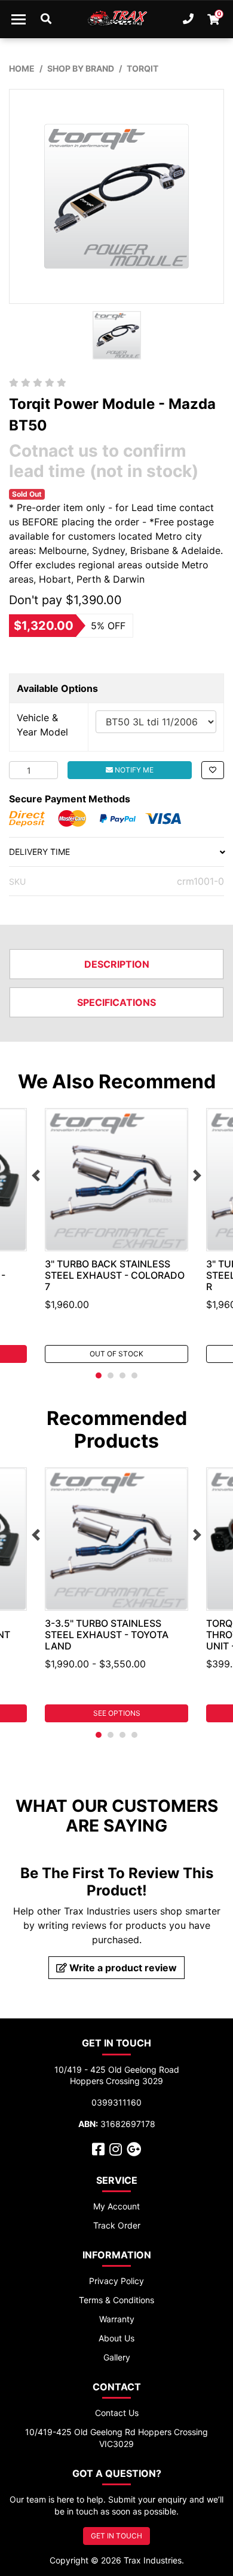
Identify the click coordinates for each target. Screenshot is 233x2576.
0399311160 (116, 2102)
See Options (117, 1713)
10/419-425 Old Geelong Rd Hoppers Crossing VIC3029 (116, 2438)
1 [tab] (99, 1375)
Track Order (117, 2225)
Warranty (117, 2319)
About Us (116, 2338)
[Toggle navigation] (19, 19)
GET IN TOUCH (116, 2536)
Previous (36, 1175)
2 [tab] (111, 1375)
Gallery (117, 2357)
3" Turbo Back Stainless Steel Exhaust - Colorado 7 (115, 1275)
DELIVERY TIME (39, 852)
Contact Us (117, 2413)
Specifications (116, 1002)
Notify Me (133, 770)
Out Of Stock (116, 1354)
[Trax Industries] (117, 19)
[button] (213, 770)
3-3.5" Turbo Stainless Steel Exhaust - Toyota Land (107, 1635)
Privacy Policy (116, 2281)
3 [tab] (122, 1375)
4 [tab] (134, 1375)
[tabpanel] (116, 1235)
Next (197, 1175)
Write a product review (122, 1968)
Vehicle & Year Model (42, 725)
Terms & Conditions (116, 2300)
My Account (116, 2206)
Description (117, 964)
